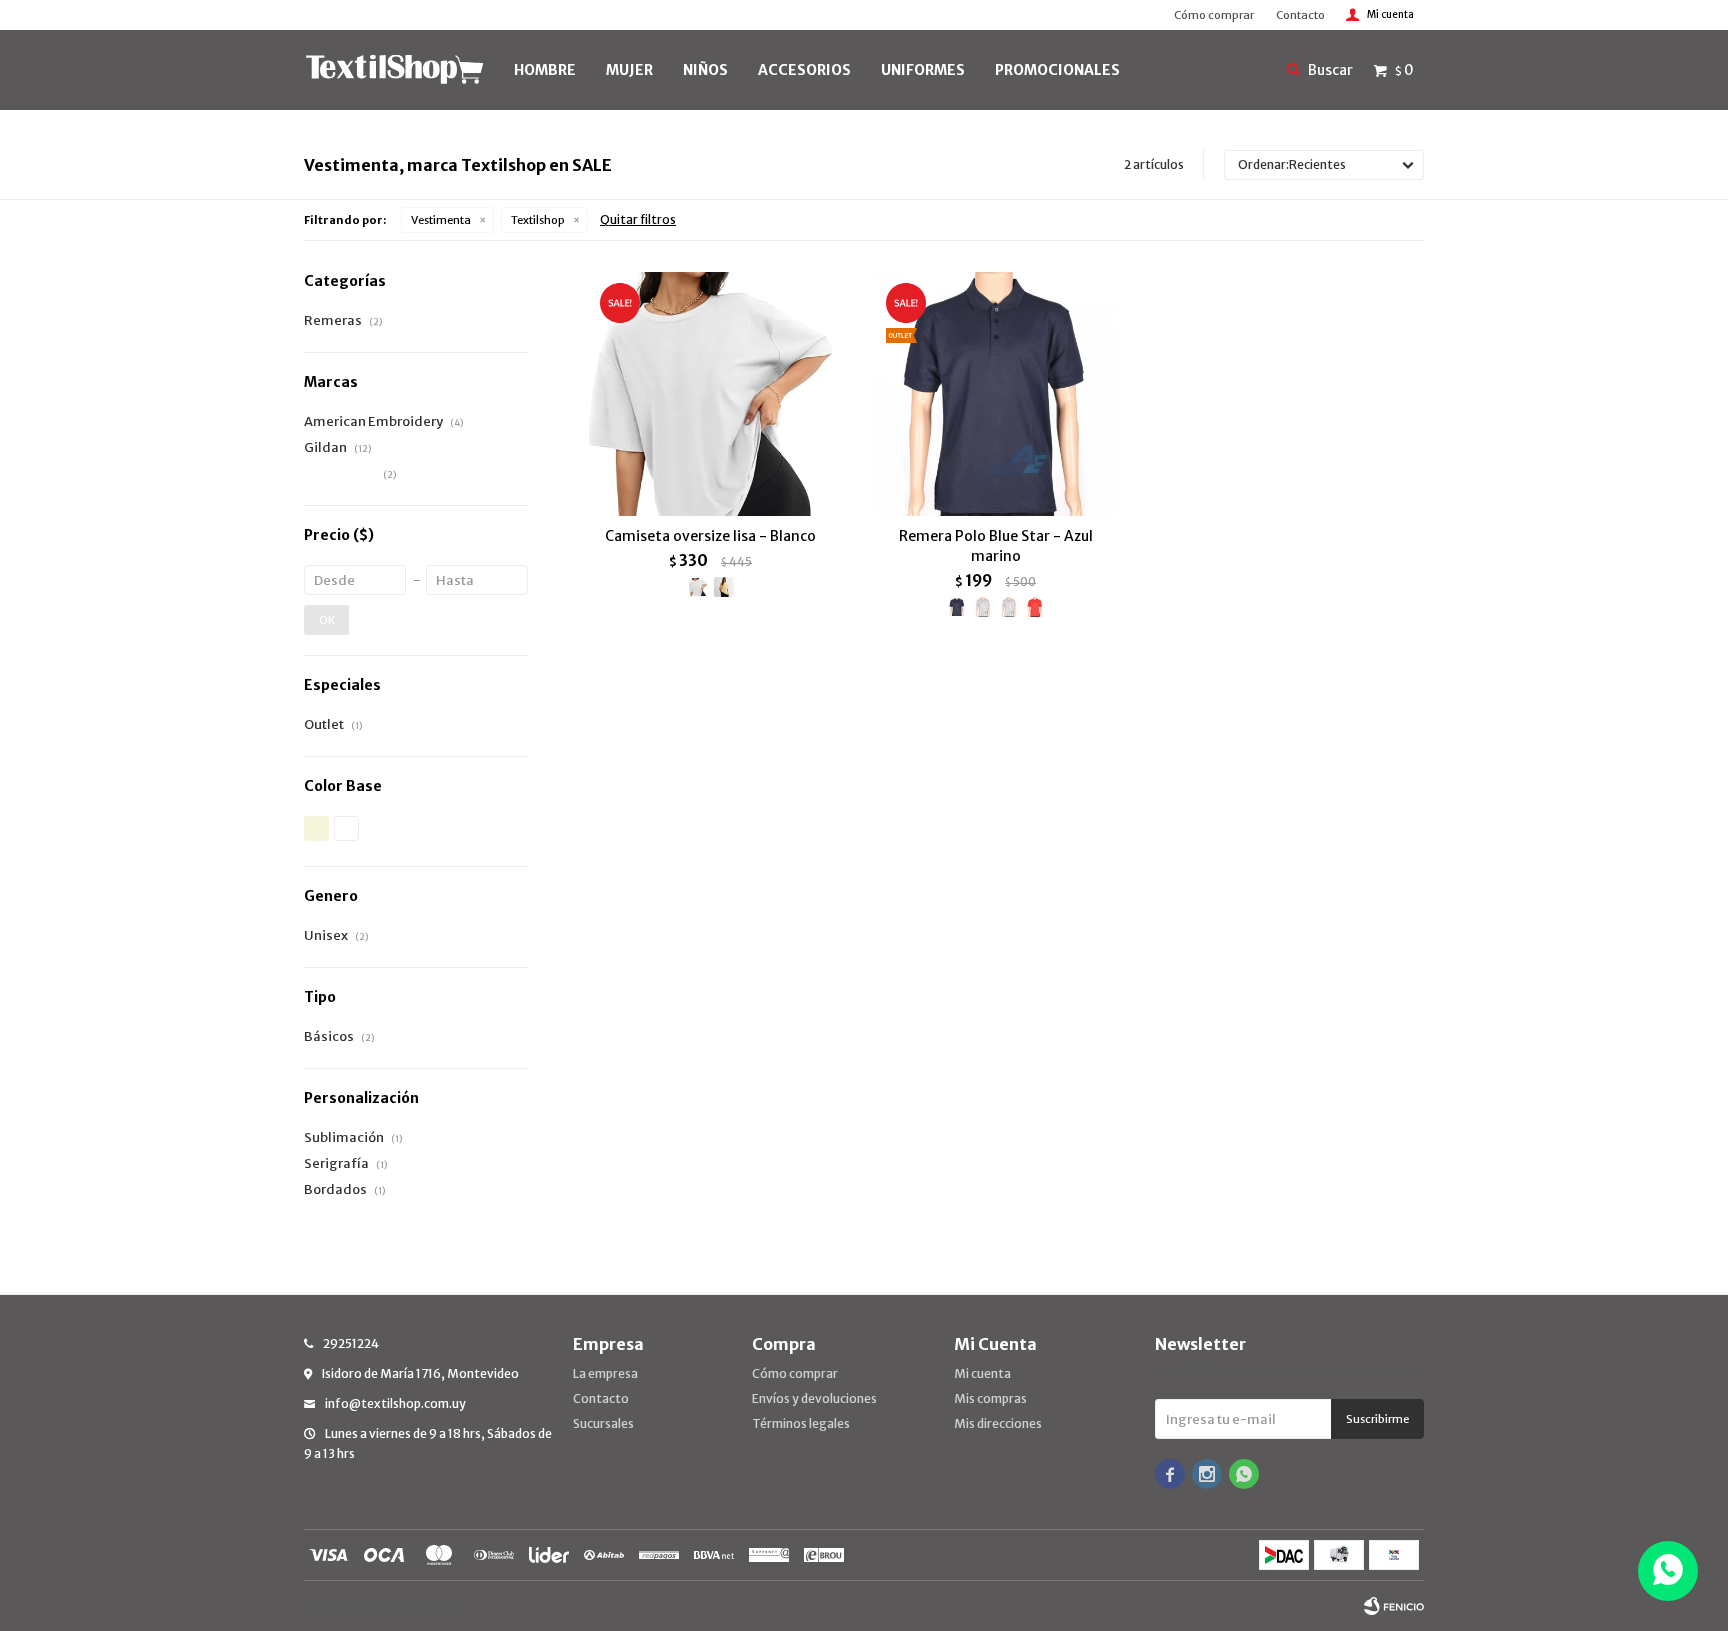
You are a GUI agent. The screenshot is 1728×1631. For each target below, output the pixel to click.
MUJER (629, 70)
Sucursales (603, 1423)
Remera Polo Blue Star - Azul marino (996, 546)
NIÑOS (705, 70)
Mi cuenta (982, 1373)
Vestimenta (441, 220)
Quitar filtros (638, 219)
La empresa (605, 1373)
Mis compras (990, 1398)
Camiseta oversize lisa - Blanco (710, 536)
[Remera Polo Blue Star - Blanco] (983, 607)
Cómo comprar (1214, 15)
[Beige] (316, 828)
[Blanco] (346, 828)
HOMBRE (545, 70)
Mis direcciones (998, 1423)
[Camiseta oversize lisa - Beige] (724, 587)
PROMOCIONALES (1057, 70)
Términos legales (801, 1423)
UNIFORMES (923, 70)
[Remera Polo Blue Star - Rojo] (1035, 607)
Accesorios (804, 70)
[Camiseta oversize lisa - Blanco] (710, 393)
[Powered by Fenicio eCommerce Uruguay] (1394, 1606)
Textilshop (538, 220)
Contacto (1300, 15)
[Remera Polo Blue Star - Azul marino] (995, 393)
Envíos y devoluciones (814, 1398)
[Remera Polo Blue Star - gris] (1009, 607)
